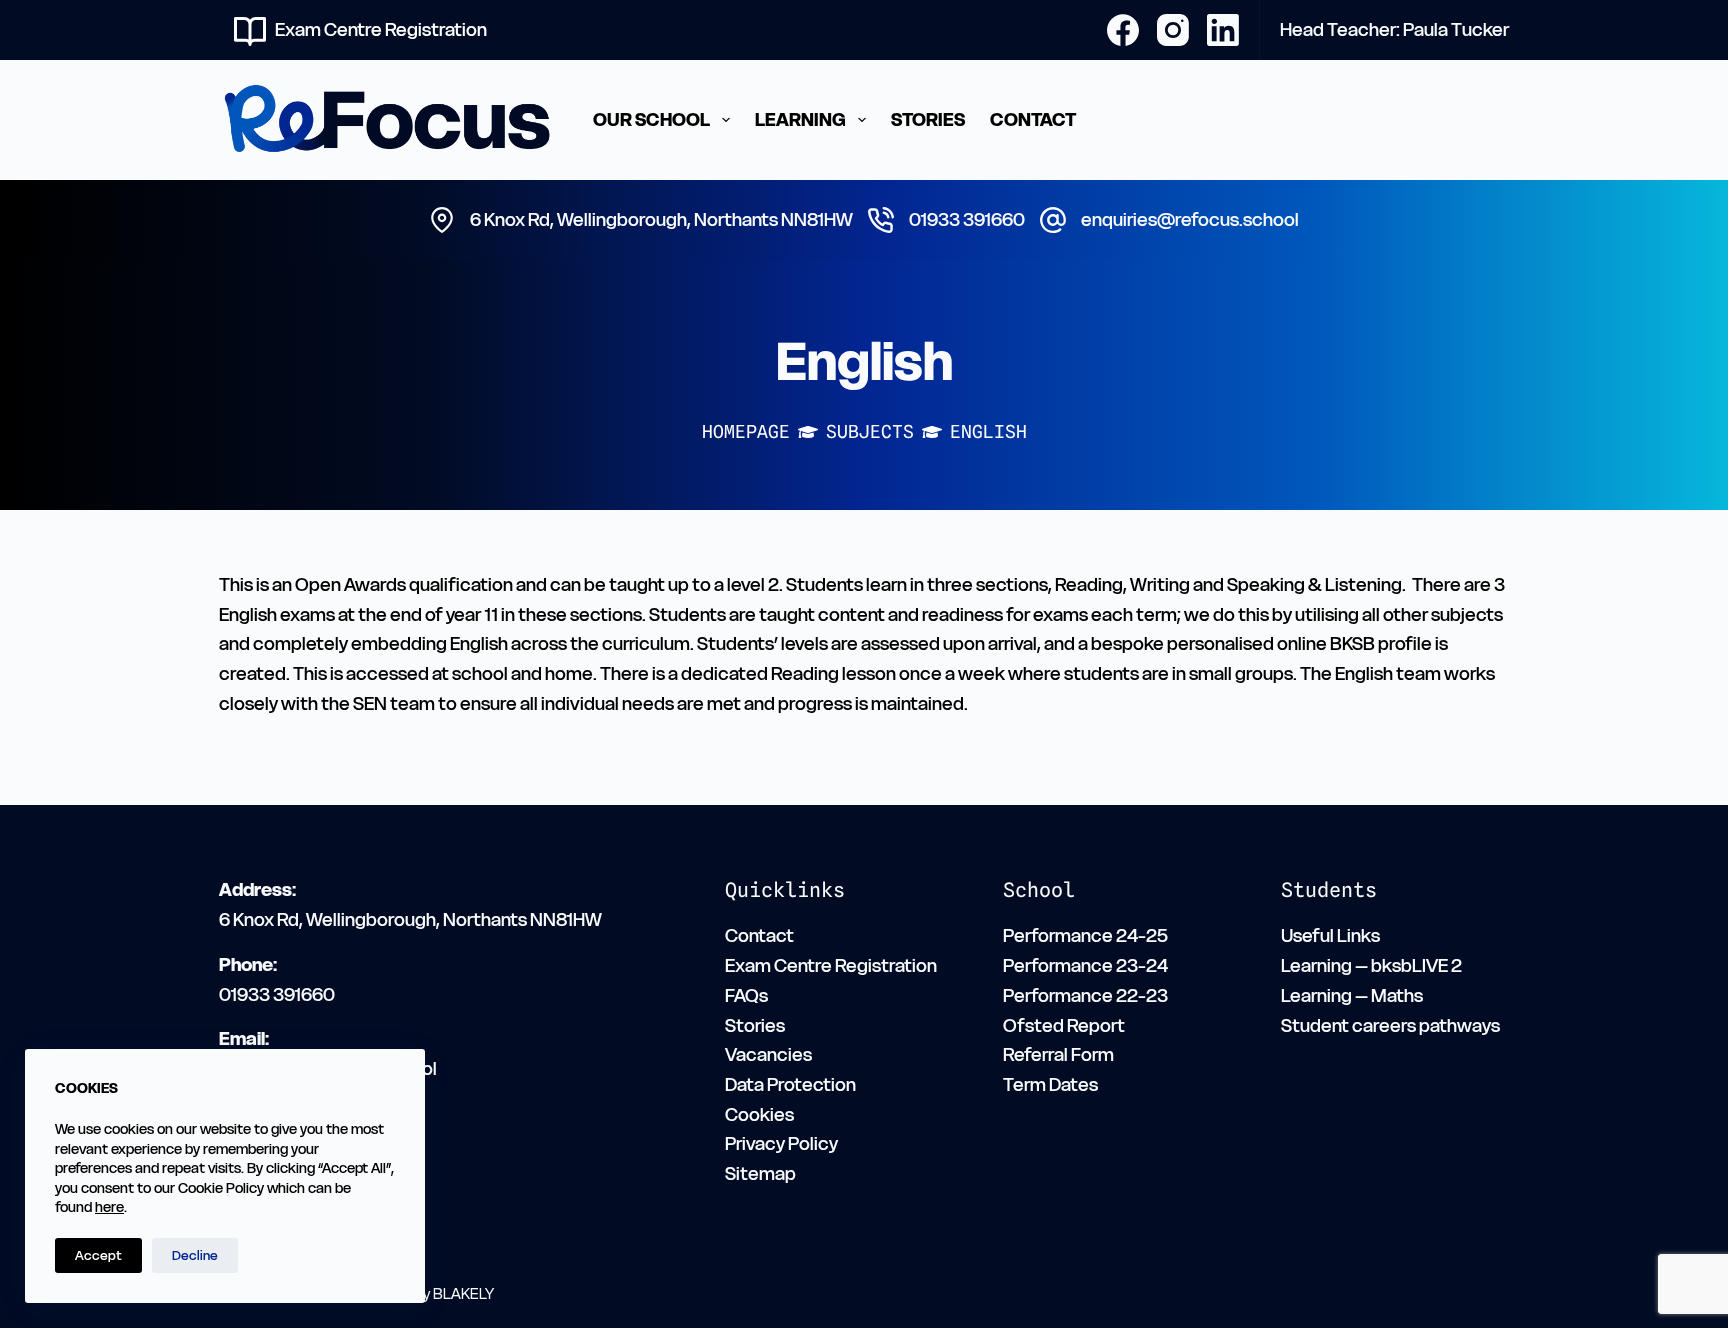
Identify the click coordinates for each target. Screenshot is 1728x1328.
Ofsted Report (1064, 1025)
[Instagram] (1173, 30)
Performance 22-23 (1085, 995)
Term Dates (1050, 1084)
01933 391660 (967, 219)
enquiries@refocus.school (1190, 219)
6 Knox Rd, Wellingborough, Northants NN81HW (661, 219)
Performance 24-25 (1085, 935)
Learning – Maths (1352, 995)
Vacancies (768, 1054)
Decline (195, 1255)
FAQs (746, 995)
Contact (1033, 119)
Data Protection (790, 1084)
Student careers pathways (1390, 1025)
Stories (928, 119)
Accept (98, 1255)
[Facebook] (1123, 30)
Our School (651, 119)
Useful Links (1330, 935)
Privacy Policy (781, 1143)
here (109, 1207)
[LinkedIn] (1223, 30)
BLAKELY (463, 1293)
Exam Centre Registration (381, 29)
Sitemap (760, 1173)
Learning (800, 119)
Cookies (759, 1114)
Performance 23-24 (1085, 965)
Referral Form (1058, 1054)
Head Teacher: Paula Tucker (1394, 29)
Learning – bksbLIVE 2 (1371, 965)
